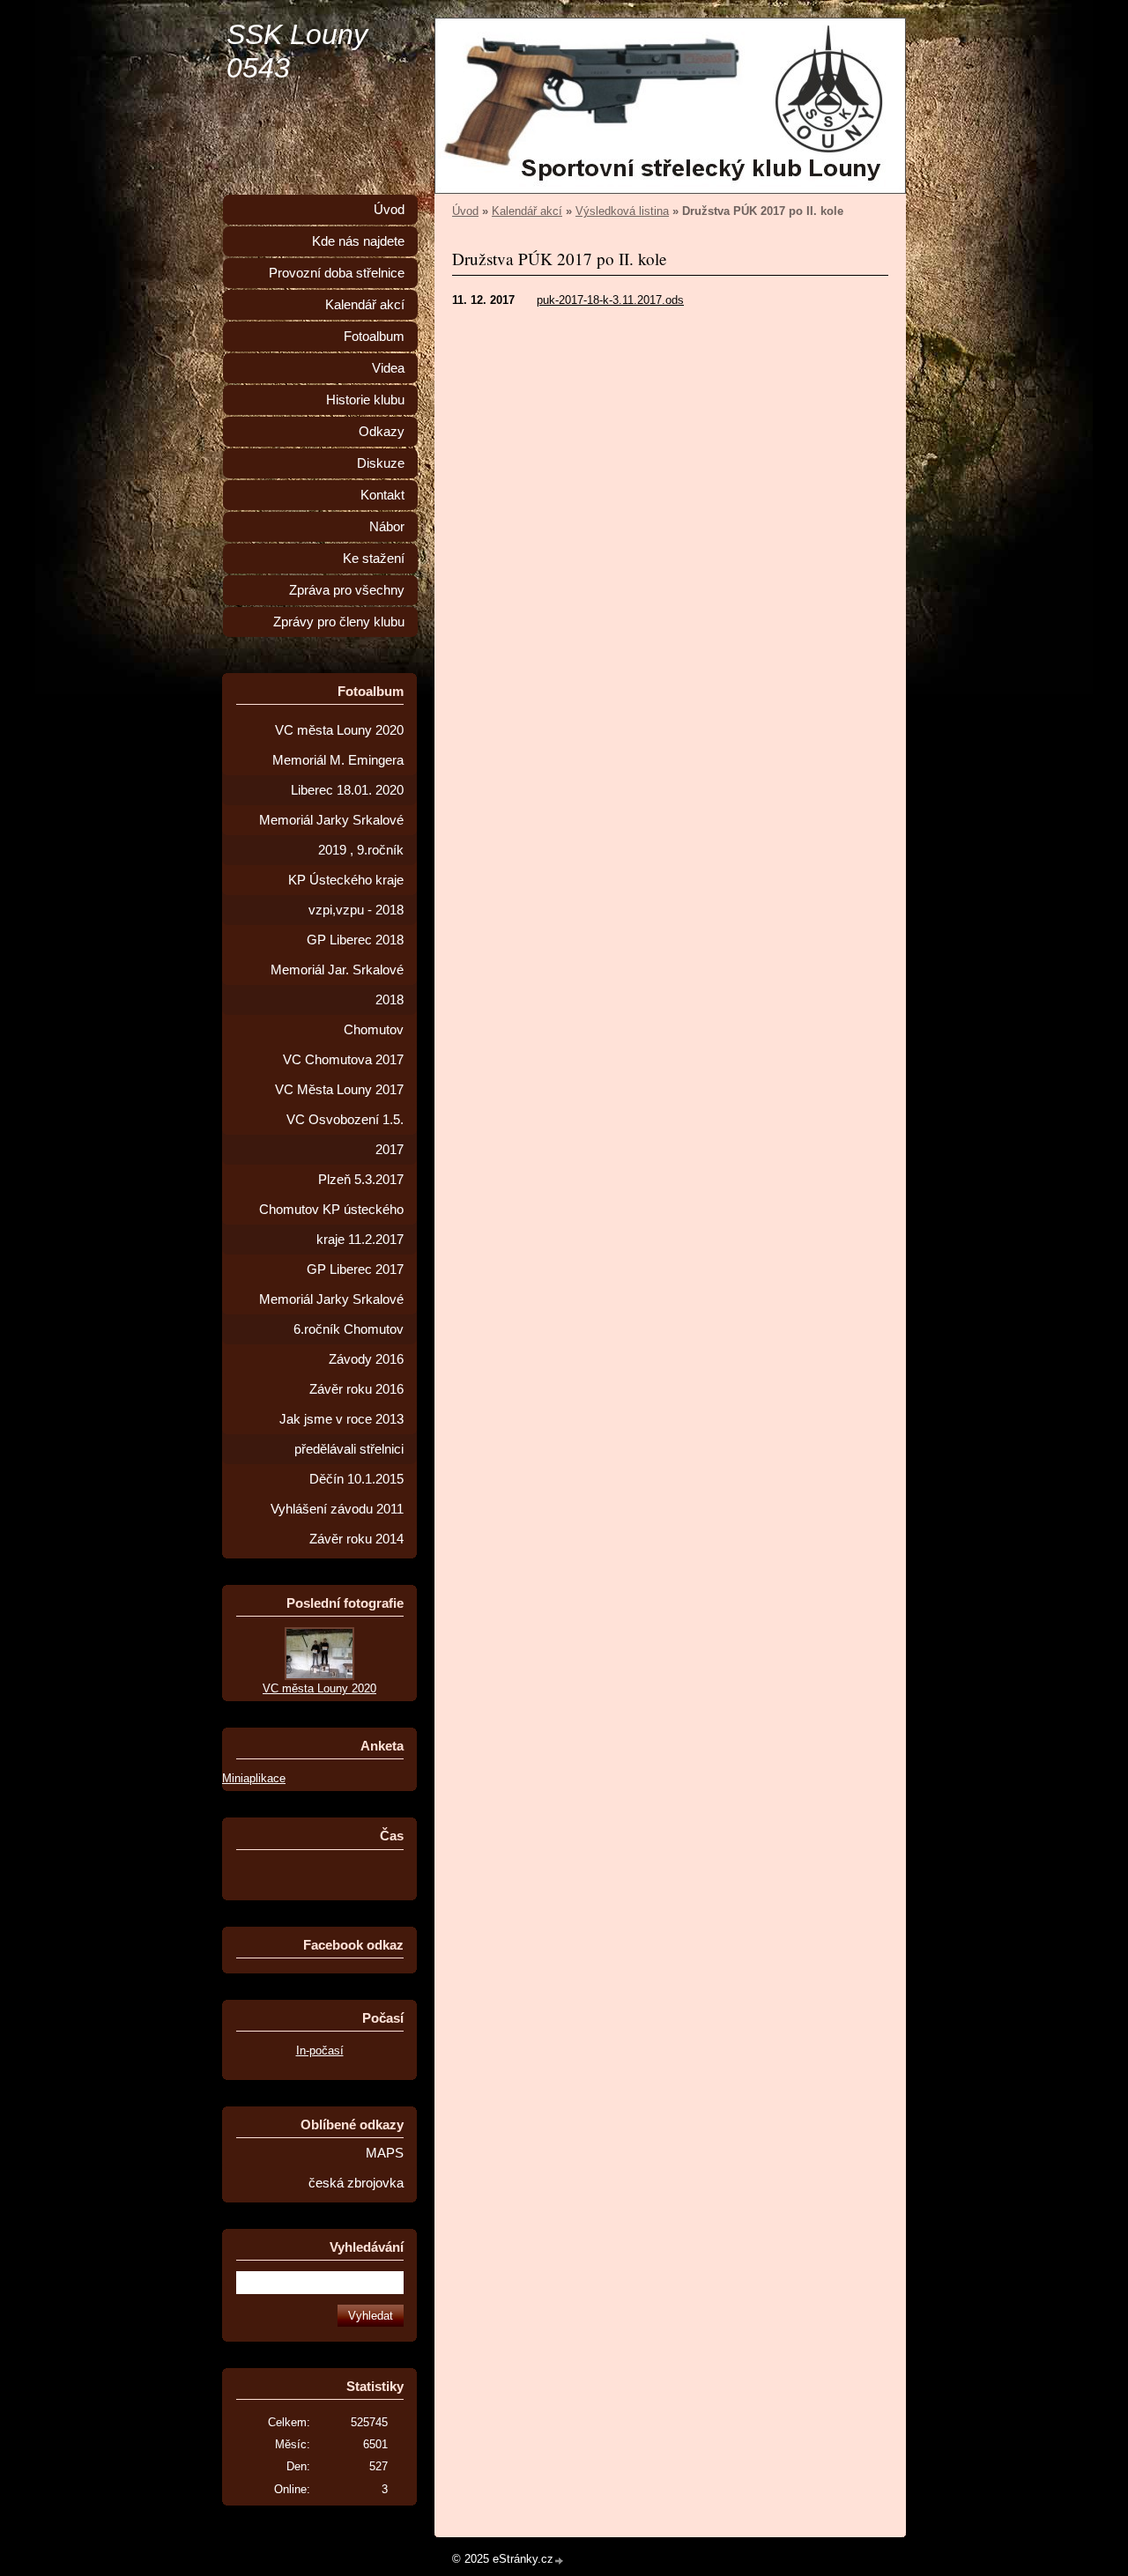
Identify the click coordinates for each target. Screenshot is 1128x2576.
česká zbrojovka (356, 2183)
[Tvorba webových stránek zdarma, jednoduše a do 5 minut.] (560, 2561)
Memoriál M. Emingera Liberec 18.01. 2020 (338, 775)
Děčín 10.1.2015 (356, 1479)
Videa (388, 368)
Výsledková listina (622, 211)
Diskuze (381, 463)
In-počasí (320, 2050)
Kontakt (382, 495)
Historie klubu (365, 400)
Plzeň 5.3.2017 (361, 1180)
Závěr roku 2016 (356, 1389)
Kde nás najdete (358, 241)
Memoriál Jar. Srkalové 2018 (337, 985)
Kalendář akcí (527, 211)
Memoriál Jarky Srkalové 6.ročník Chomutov (331, 1314)
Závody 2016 (366, 1359)
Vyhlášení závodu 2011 (337, 1509)
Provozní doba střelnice (337, 273)
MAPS (385, 2153)
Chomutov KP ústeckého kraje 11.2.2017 (331, 1225)
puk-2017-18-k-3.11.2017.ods (610, 300)
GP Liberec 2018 (355, 940)
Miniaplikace (254, 1778)
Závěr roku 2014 (356, 1539)
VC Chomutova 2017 (343, 1060)
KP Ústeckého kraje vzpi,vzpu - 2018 (346, 895)
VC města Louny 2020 (339, 730)
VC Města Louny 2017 (339, 1090)
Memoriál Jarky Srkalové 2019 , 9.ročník (331, 835)
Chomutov (374, 1030)
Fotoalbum (374, 337)
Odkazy (382, 432)
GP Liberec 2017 (355, 1269)
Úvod (465, 211)
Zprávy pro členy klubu (339, 622)
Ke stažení (374, 559)
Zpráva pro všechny (347, 590)
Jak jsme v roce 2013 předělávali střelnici (341, 1434)
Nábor (387, 527)
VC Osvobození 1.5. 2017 (345, 1135)
